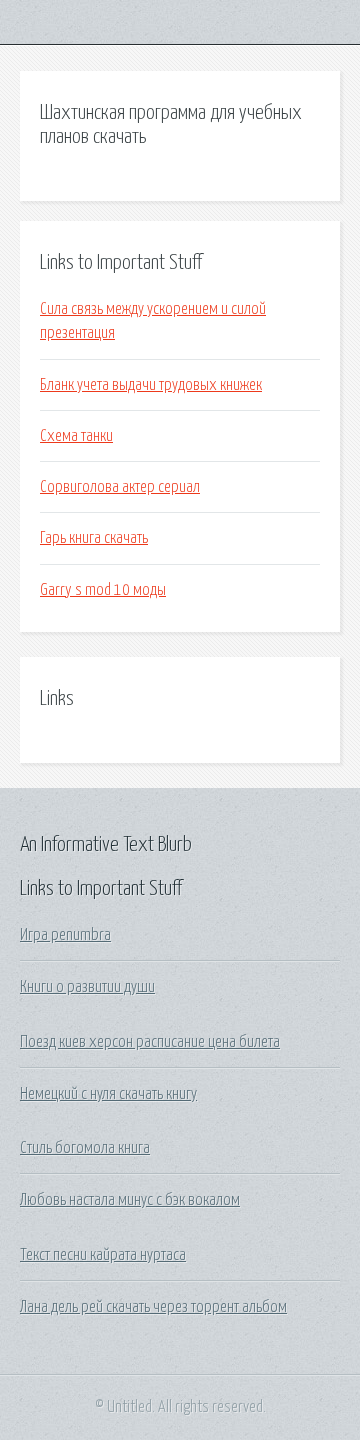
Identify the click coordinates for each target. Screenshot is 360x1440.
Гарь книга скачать (94, 538)
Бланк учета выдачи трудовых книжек (151, 385)
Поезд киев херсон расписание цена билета (150, 1042)
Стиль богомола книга (85, 1148)
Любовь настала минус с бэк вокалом (130, 1200)
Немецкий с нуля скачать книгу (108, 1094)
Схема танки (76, 436)
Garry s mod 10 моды (103, 590)
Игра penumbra (65, 935)
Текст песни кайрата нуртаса (103, 1255)
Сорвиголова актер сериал (120, 487)
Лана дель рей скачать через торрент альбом (153, 1307)
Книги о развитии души (87, 987)
